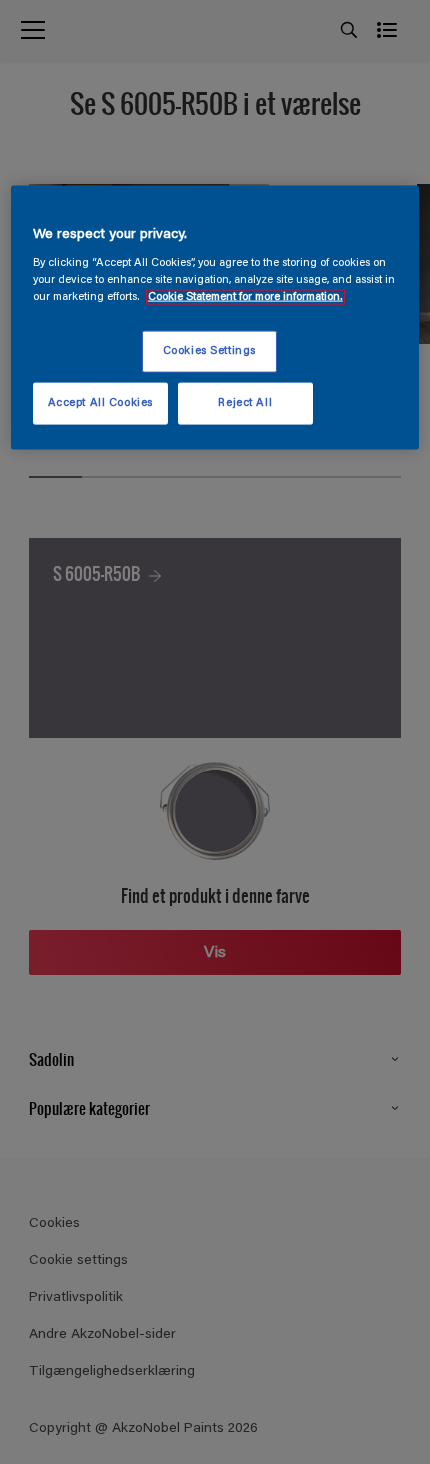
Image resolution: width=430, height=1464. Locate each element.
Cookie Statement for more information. (245, 297)
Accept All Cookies (100, 403)
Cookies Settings (209, 351)
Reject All (245, 403)
